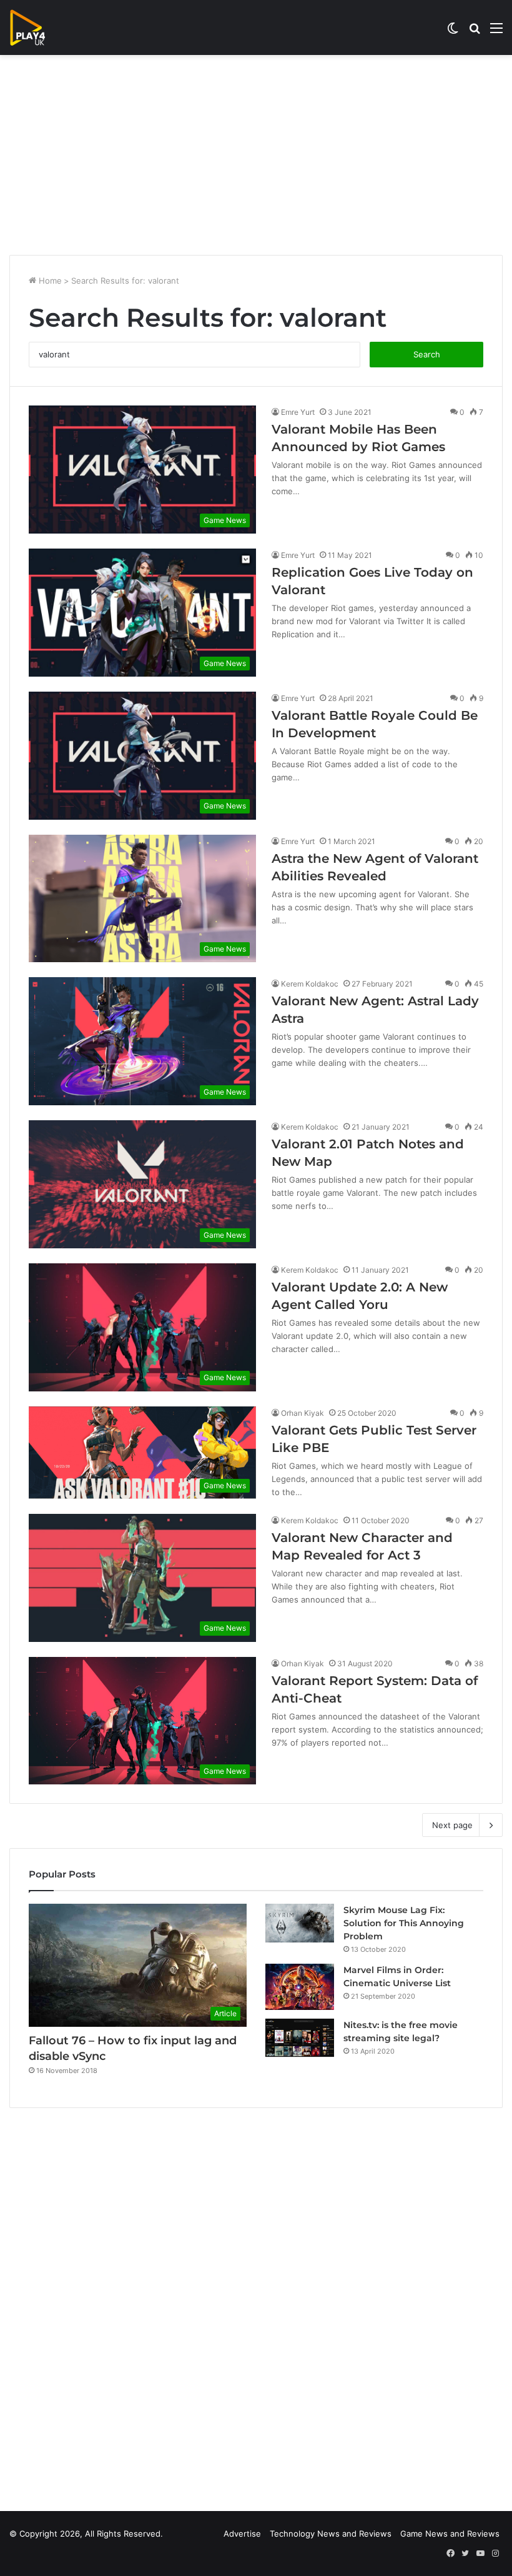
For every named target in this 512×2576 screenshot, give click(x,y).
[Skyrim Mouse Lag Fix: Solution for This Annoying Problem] (300, 1923)
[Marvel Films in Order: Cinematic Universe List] (300, 1987)
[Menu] (496, 32)
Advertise (242, 2534)
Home (49, 281)
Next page (452, 1825)
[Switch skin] (453, 32)
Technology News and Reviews (331, 2534)
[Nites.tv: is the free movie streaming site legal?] (300, 2038)
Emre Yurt (298, 412)
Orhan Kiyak (303, 1413)
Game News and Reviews (450, 2534)
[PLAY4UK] (39, 27)
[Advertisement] (256, 155)
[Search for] (475, 32)
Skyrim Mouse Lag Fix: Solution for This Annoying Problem (404, 1923)
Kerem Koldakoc (310, 984)
